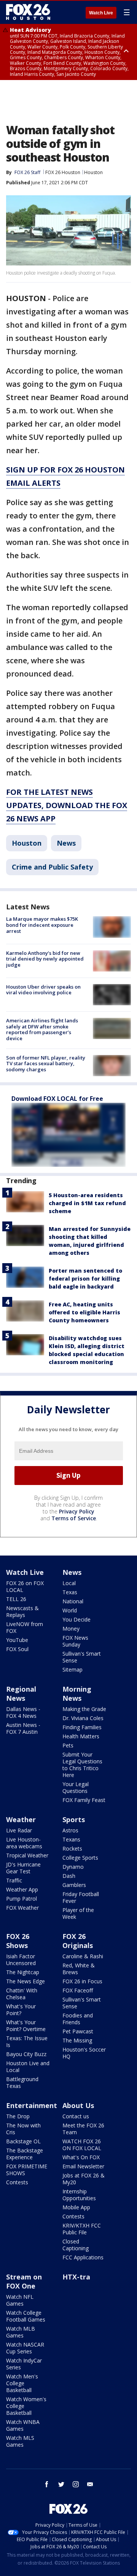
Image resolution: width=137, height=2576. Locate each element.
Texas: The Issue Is (27, 2041)
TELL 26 (16, 1599)
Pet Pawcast (78, 2031)
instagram (76, 2484)
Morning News (77, 1694)
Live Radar (19, 1830)
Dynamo (73, 1867)
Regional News (21, 1694)
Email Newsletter (83, 2166)
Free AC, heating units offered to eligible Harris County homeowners (84, 1312)
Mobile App (76, 2207)
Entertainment (32, 2105)
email (90, 2484)
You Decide (76, 1619)
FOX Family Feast (84, 1800)
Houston (93, 172)
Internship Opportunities (79, 2195)
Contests (17, 2182)
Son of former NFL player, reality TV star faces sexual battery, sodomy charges (46, 1064)
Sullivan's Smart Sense (82, 1657)
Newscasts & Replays (22, 1611)
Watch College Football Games (26, 2316)
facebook (47, 2484)
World (70, 1610)
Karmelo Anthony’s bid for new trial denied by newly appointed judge (45, 959)
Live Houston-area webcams (24, 1843)
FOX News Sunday (75, 1641)
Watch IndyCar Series (24, 2364)
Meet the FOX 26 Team (83, 2129)
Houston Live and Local (28, 2067)
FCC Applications (83, 2257)
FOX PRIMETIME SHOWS (27, 2170)
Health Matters (81, 1736)
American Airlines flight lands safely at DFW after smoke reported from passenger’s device (42, 1029)
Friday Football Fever (81, 1897)
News (66, 843)
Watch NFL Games (20, 2300)
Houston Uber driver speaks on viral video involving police (43, 990)
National (73, 1601)
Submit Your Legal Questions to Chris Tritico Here (82, 1765)
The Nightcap (23, 1972)
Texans (71, 1839)
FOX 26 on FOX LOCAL (25, 1586)
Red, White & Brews (79, 1969)
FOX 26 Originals (78, 1941)
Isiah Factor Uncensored (21, 1960)
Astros (70, 1830)
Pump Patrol (22, 1899)
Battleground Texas (22, 2082)
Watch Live (101, 13)
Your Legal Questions (76, 1787)
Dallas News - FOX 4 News (23, 1712)
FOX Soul (17, 1649)
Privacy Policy (77, 1511)
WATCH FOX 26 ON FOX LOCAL (82, 2145)
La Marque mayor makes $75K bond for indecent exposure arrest (42, 925)
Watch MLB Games (21, 2332)
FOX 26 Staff (27, 172)
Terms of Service (74, 1518)
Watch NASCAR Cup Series (25, 2348)
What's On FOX (81, 2157)
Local (69, 1583)
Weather (21, 1819)
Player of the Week (78, 1913)
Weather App (22, 1889)
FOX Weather (22, 1908)
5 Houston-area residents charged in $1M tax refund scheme (87, 1203)
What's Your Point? (21, 2010)
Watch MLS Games (20, 2441)
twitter (61, 2484)
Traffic (14, 1880)
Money (71, 1629)
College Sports (80, 1858)
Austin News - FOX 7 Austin (23, 1728)
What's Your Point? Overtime (26, 2026)
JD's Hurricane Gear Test (23, 1868)
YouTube (17, 1640)
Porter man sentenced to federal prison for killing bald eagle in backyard (85, 1279)
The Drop (18, 2116)
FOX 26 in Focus (82, 1981)
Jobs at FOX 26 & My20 (84, 2179)
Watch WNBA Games (23, 2425)
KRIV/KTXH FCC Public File (82, 2229)
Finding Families (82, 1727)
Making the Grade (84, 1709)
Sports (74, 1819)
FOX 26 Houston (63, 172)
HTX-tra (76, 2277)
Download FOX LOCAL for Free (57, 1099)
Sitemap (72, 1669)
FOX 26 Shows (18, 1941)
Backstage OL (23, 2141)
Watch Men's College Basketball (22, 2383)
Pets (68, 1745)
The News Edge (25, 1981)
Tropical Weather (27, 1855)
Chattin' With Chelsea (22, 1994)
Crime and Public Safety (52, 867)
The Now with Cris (23, 2129)
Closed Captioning (76, 2245)
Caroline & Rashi (83, 1956)
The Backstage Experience (25, 2154)
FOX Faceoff (78, 1990)
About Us (78, 2105)
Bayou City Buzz (26, 2054)
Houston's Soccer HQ (84, 2053)
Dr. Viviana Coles (83, 1718)
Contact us (76, 2116)
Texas (70, 1592)
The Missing (77, 2040)
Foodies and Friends (78, 2019)
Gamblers (74, 1885)
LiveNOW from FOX (25, 1627)
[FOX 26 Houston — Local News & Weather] (28, 12)
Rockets (72, 1848)
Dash (69, 1876)
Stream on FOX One (24, 2281)
